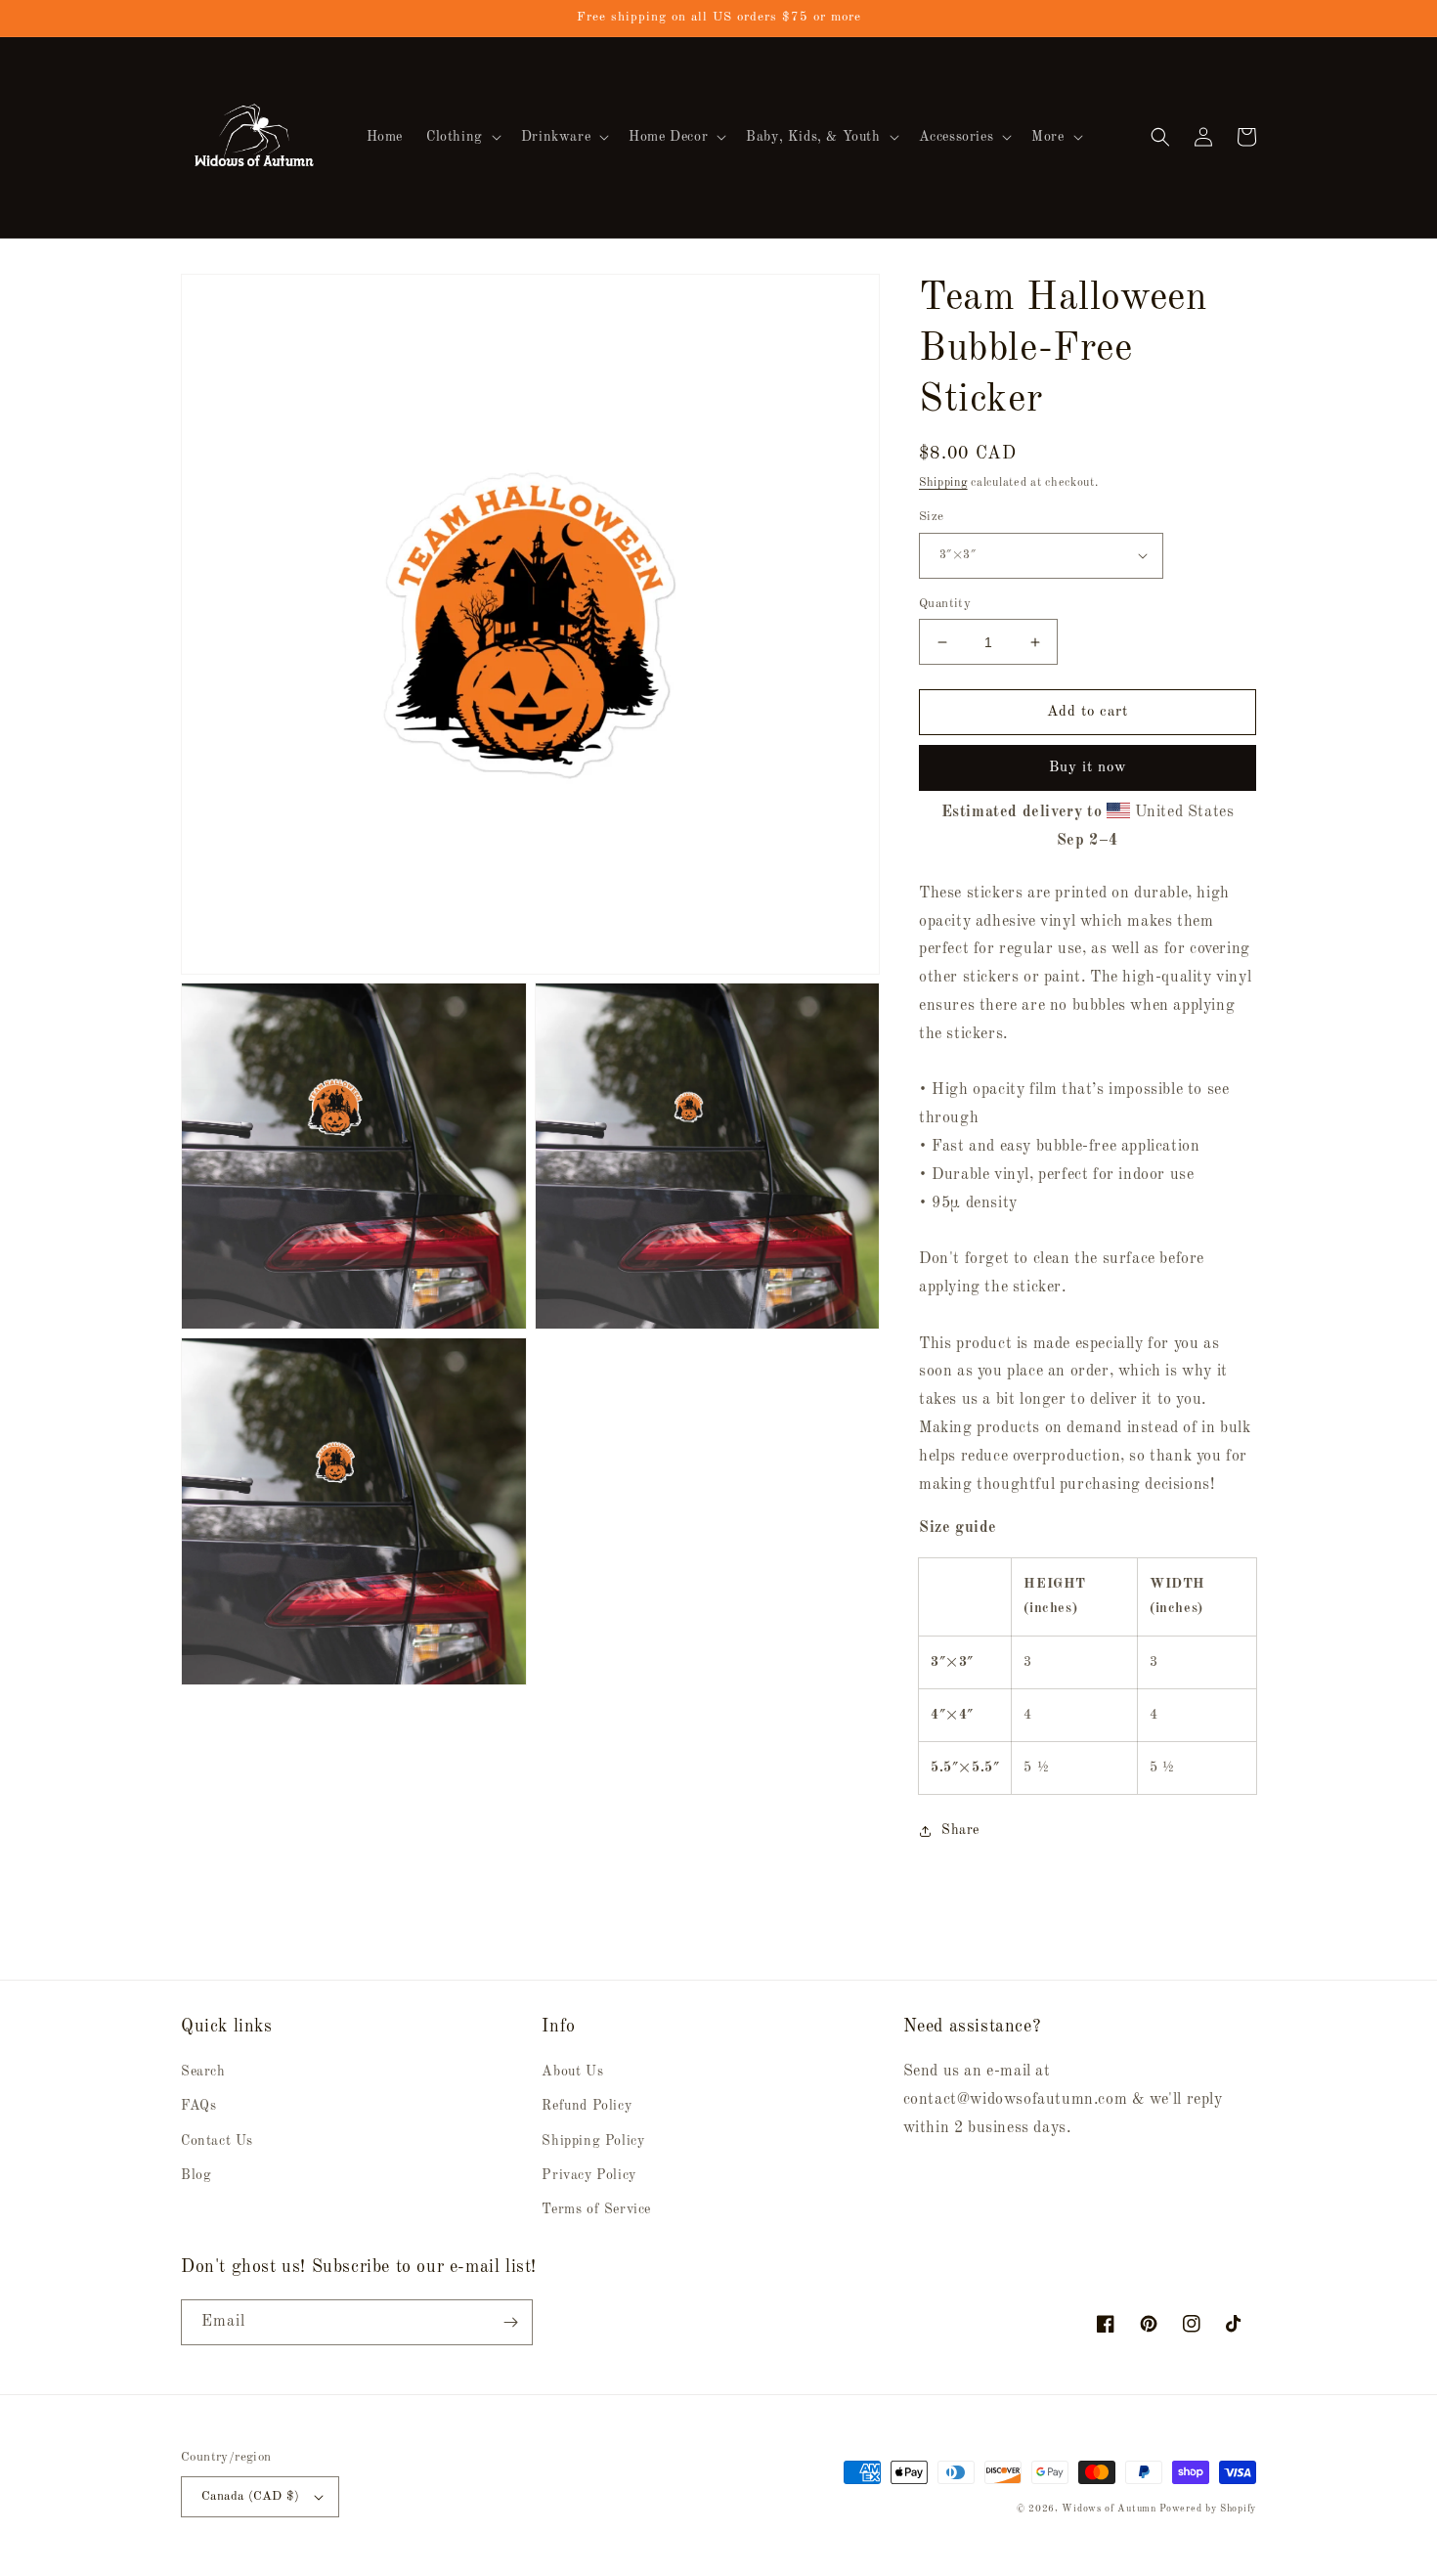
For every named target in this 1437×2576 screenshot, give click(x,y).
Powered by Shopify (1208, 2509)
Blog (196, 2175)
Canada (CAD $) (251, 2496)
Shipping (943, 483)
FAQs (198, 2106)
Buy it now (1088, 768)
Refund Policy (587, 2106)
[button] (462, 137)
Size (932, 517)
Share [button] (960, 1830)
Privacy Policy (588, 2175)
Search (203, 2072)
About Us (572, 2072)
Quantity (945, 604)
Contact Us (217, 2141)
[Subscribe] (510, 2322)
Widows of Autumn (1109, 2509)
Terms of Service (596, 2209)
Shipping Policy (593, 2141)
